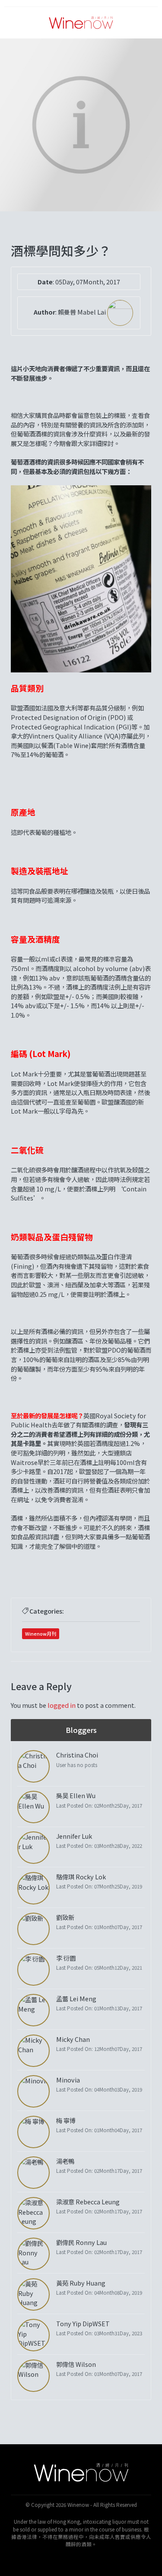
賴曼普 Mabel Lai (83, 312)
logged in (62, 1705)
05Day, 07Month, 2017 (88, 282)
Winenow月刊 (41, 1633)
